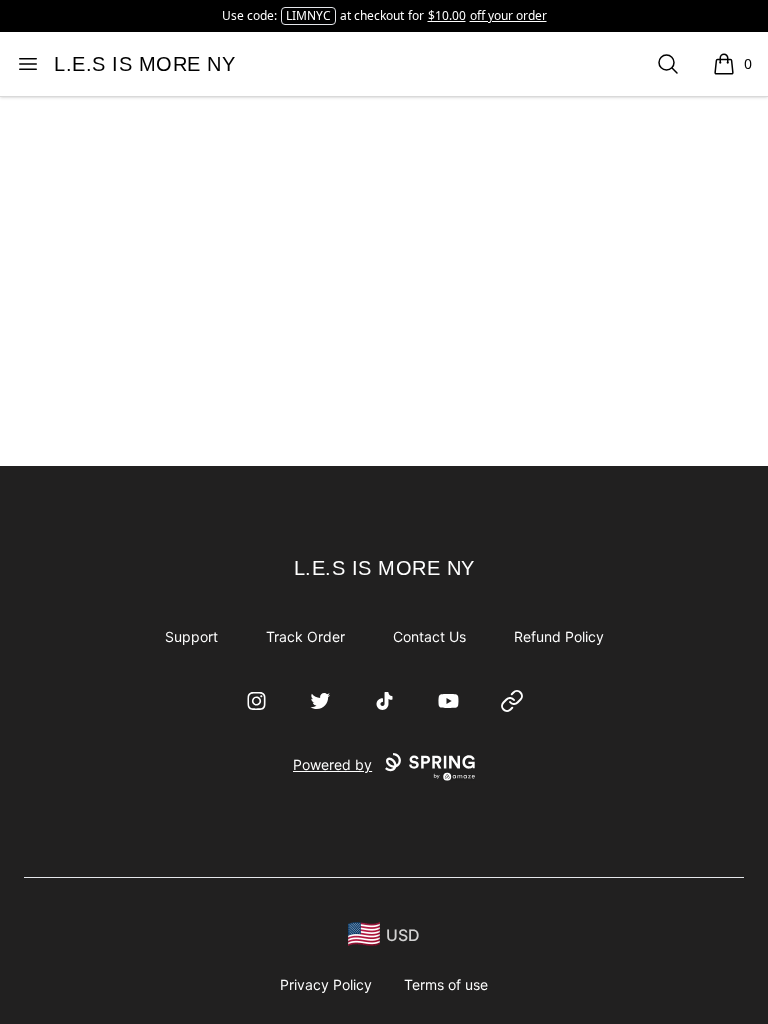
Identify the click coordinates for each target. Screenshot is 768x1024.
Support (191, 636)
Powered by (332, 764)
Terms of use (446, 984)
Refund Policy (559, 636)
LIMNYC (308, 15)
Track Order (305, 636)
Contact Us (429, 636)
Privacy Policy (326, 984)
